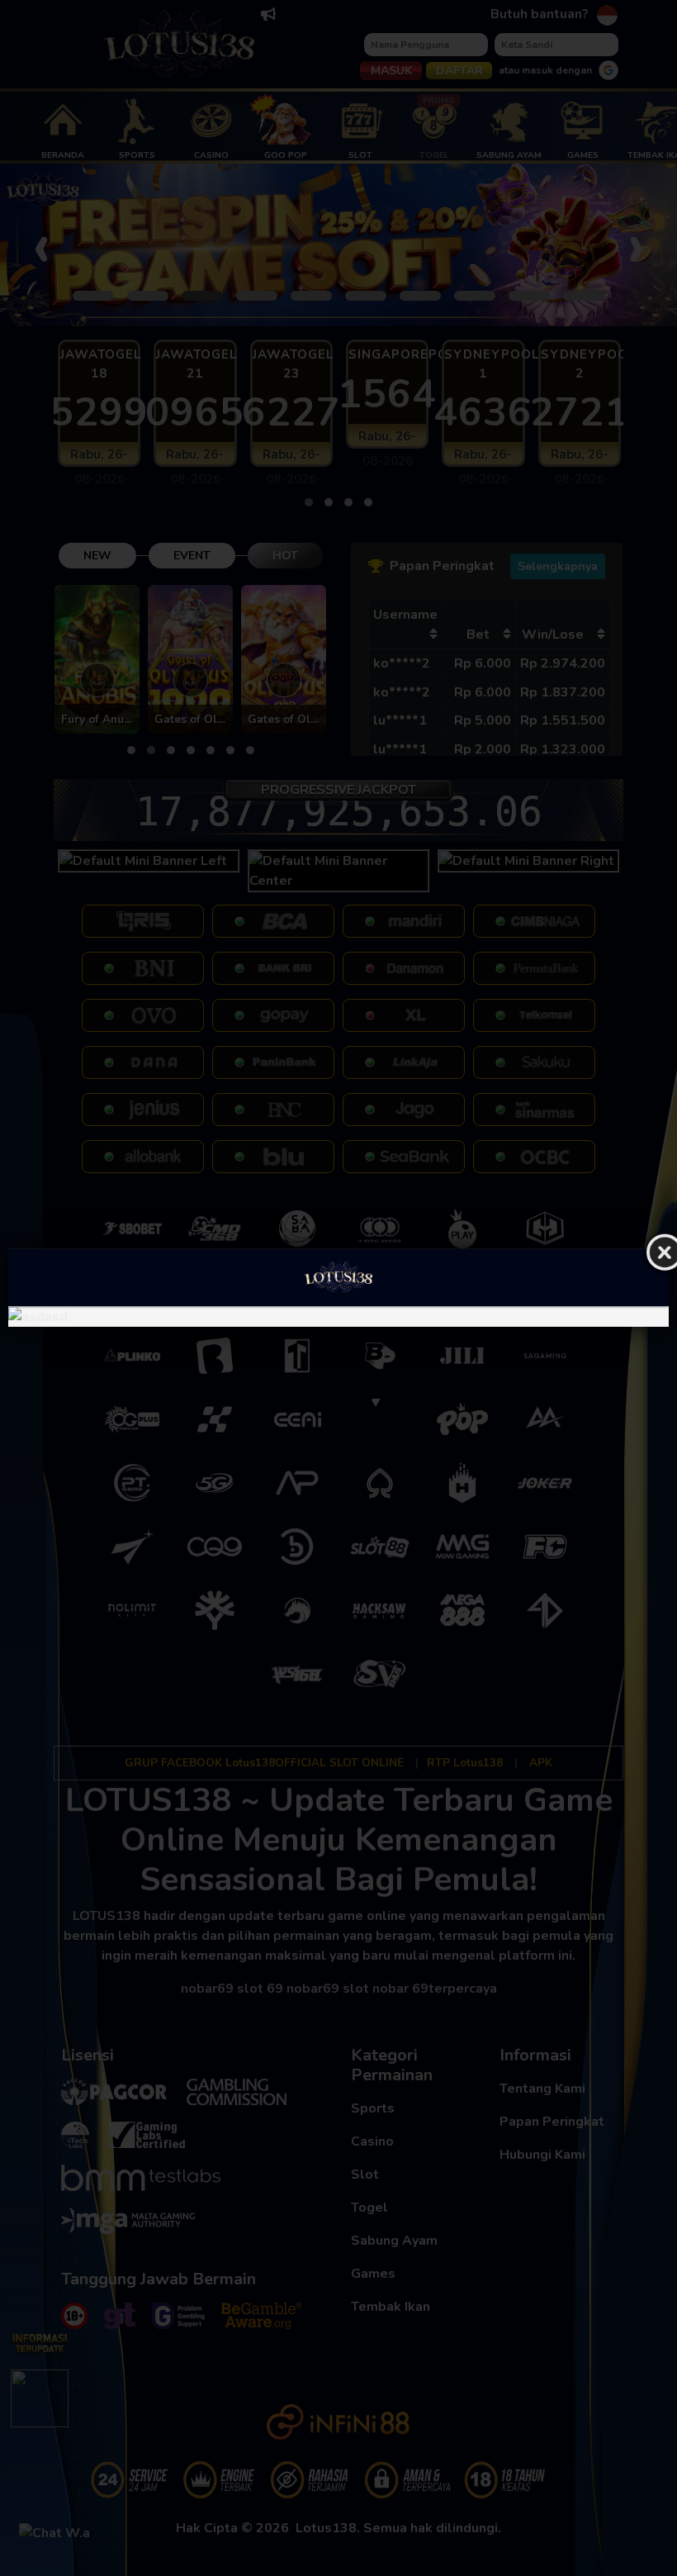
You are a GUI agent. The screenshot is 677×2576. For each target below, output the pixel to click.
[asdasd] (338, 1317)
